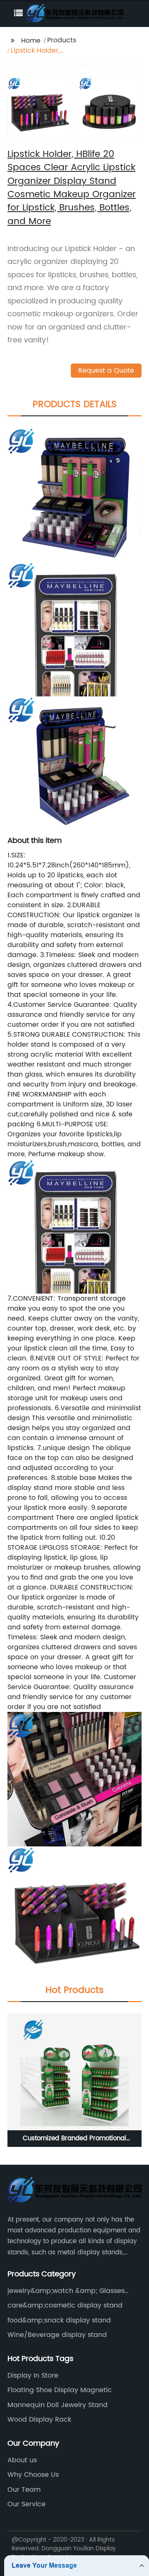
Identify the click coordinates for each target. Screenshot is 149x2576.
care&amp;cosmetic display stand (65, 2305)
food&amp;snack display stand (59, 2320)
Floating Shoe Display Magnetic (60, 2390)
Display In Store (33, 2376)
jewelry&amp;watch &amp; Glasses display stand (66, 2291)
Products (62, 40)
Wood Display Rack (39, 2420)
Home (31, 41)
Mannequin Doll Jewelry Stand (58, 2405)
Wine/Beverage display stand (57, 2335)
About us (22, 2460)
